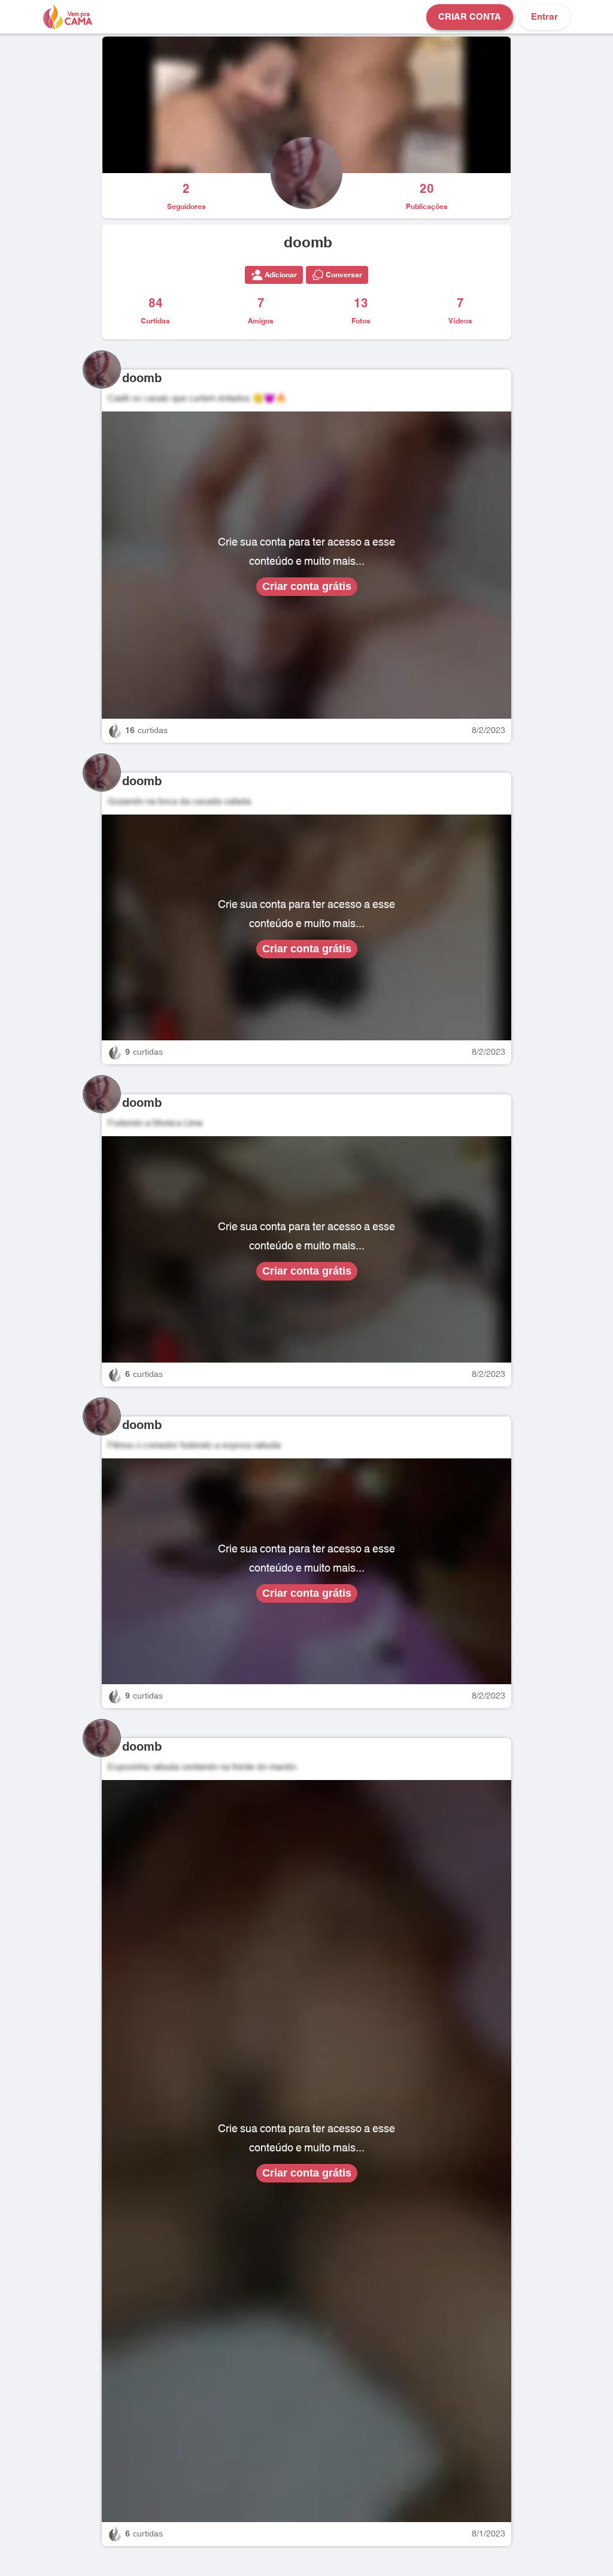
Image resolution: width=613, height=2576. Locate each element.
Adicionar (281, 275)
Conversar (344, 275)
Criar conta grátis (307, 586)
